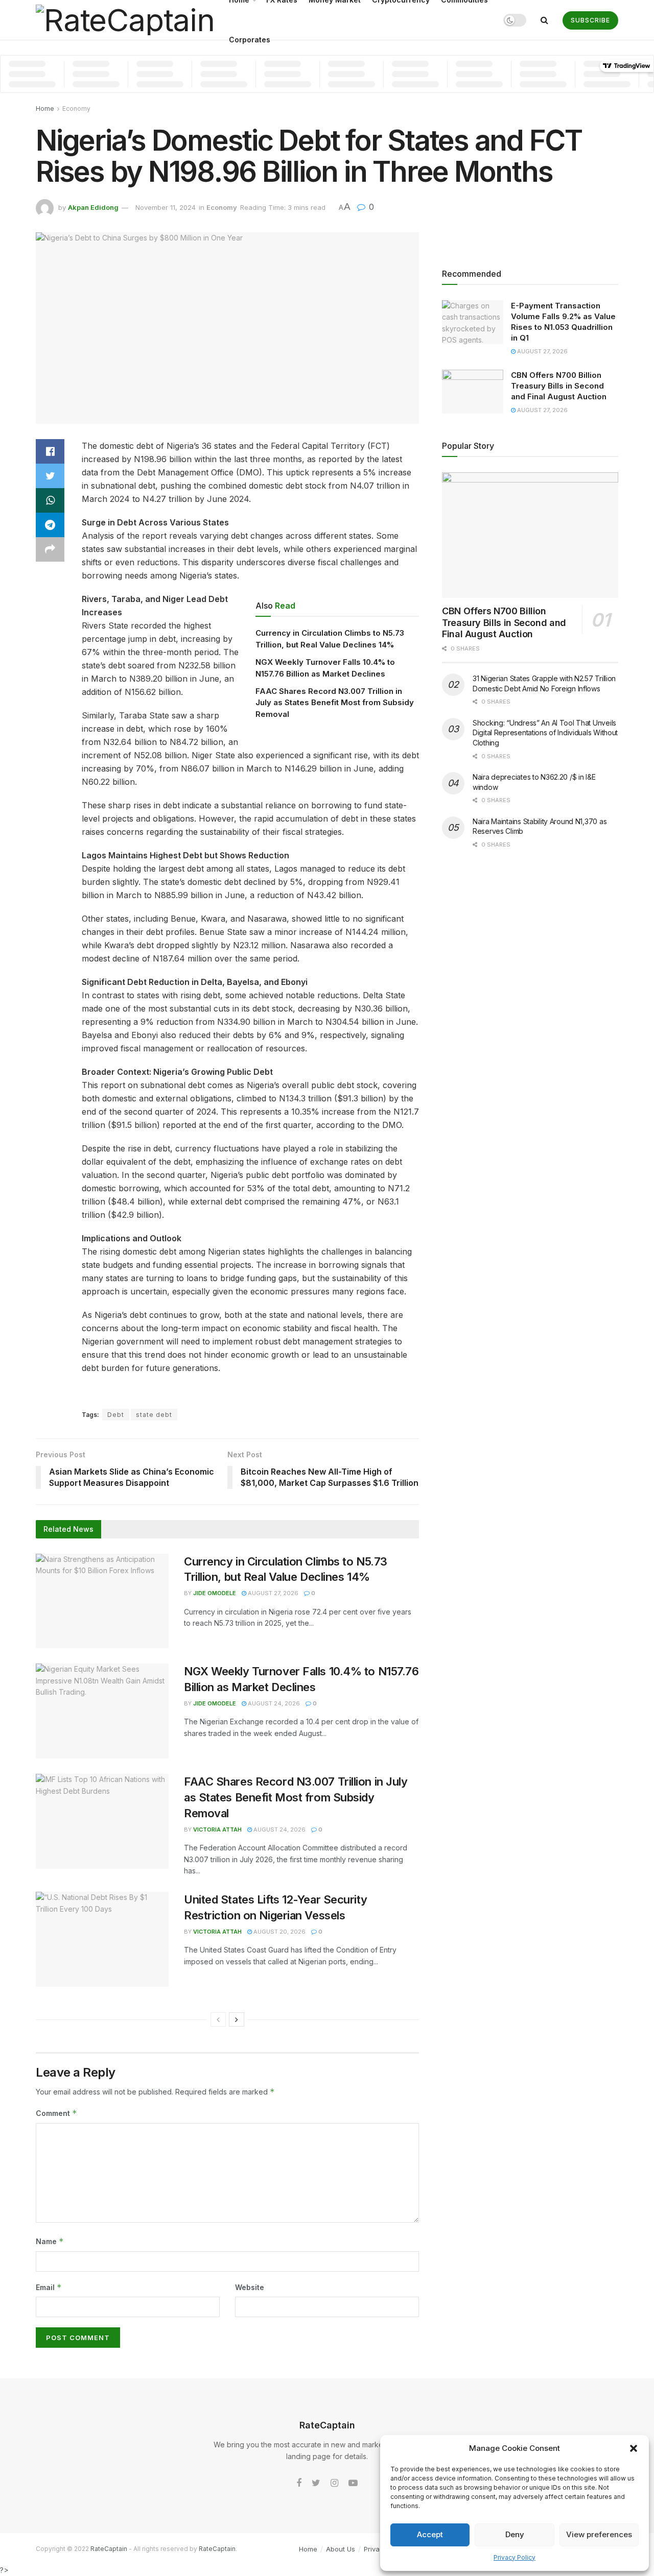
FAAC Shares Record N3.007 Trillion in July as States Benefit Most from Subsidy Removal (335, 703)
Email (49, 2287)
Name (50, 2241)
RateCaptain (109, 2549)
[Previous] (218, 2019)
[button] (634, 2448)
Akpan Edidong (93, 207)
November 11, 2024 (166, 207)
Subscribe (590, 20)
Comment (56, 2113)
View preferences (599, 2534)
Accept (430, 2534)
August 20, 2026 (279, 1932)
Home (45, 109)
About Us (341, 2549)
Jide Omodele (215, 1593)
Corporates (250, 40)
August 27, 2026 (272, 1593)
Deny (515, 2534)
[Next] (237, 2019)
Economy (76, 109)
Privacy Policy (515, 2557)
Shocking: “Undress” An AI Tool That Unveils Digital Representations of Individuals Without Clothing (545, 733)
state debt (154, 1415)
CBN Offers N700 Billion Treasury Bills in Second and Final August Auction (559, 386)
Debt (116, 1415)
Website (250, 2287)
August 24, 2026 (273, 1703)
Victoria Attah (217, 1829)
